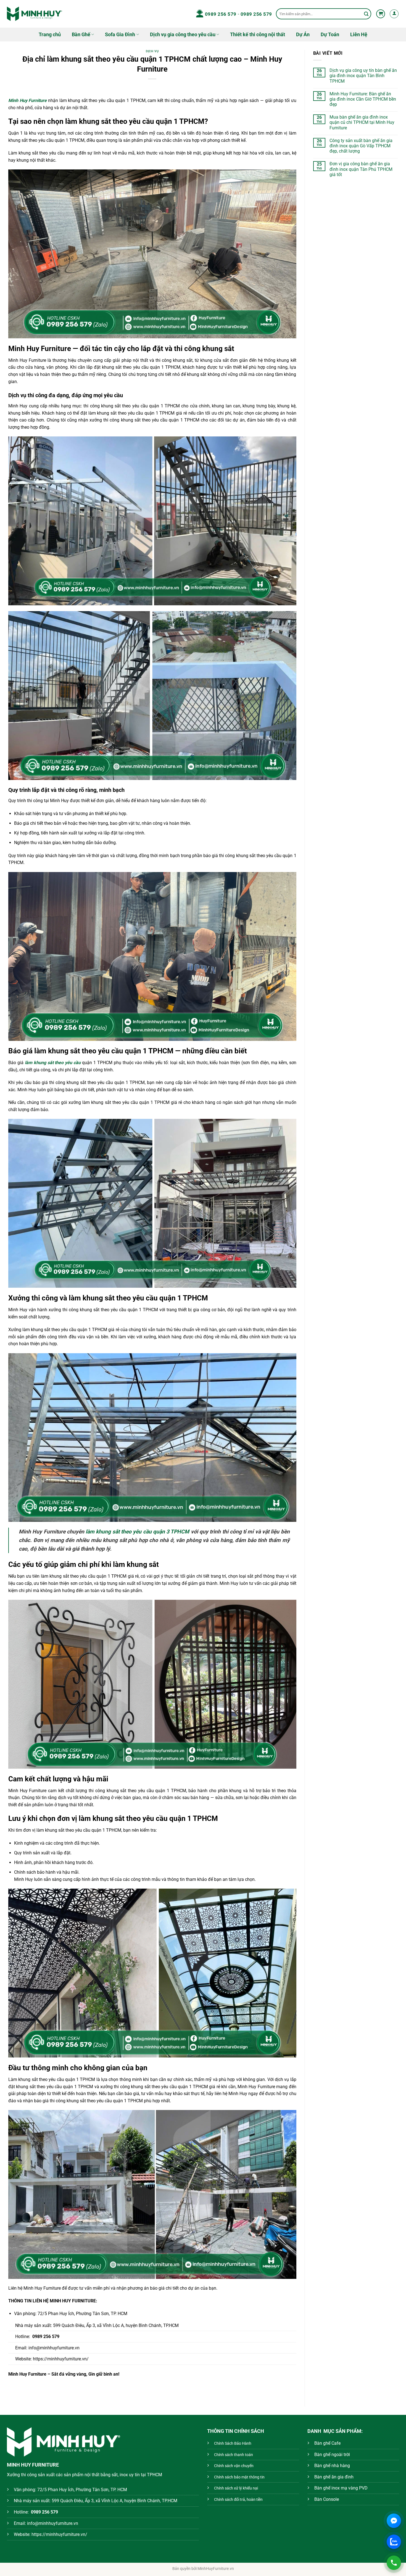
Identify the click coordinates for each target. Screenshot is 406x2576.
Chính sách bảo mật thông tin (239, 2477)
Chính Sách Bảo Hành (233, 2443)
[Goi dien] (394, 2563)
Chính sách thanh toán (234, 2455)
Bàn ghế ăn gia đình (334, 2477)
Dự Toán (330, 35)
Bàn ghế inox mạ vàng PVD (341, 2488)
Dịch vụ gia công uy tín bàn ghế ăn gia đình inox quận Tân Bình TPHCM (363, 76)
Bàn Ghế (81, 35)
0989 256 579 (221, 14)
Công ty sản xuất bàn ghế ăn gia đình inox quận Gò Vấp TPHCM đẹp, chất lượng (361, 146)
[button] (381, 14)
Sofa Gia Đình (120, 35)
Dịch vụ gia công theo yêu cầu (183, 35)
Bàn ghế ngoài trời (332, 2455)
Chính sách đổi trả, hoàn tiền (238, 2500)
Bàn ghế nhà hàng (332, 2466)
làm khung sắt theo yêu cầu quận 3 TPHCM (137, 1532)
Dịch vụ (152, 51)
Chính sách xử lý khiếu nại (236, 2488)
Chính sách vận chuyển (234, 2466)
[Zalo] (394, 2542)
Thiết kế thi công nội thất (258, 35)
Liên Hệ (359, 35)
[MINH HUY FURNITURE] (35, 14)
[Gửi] (366, 14)
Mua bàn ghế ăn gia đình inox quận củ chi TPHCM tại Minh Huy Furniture (362, 122)
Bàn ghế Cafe (327, 2443)
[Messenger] (394, 2521)
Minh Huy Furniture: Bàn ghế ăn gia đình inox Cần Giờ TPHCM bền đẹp (363, 99)
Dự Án (303, 35)
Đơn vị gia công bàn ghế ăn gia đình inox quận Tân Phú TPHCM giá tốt (361, 169)
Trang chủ (50, 35)
